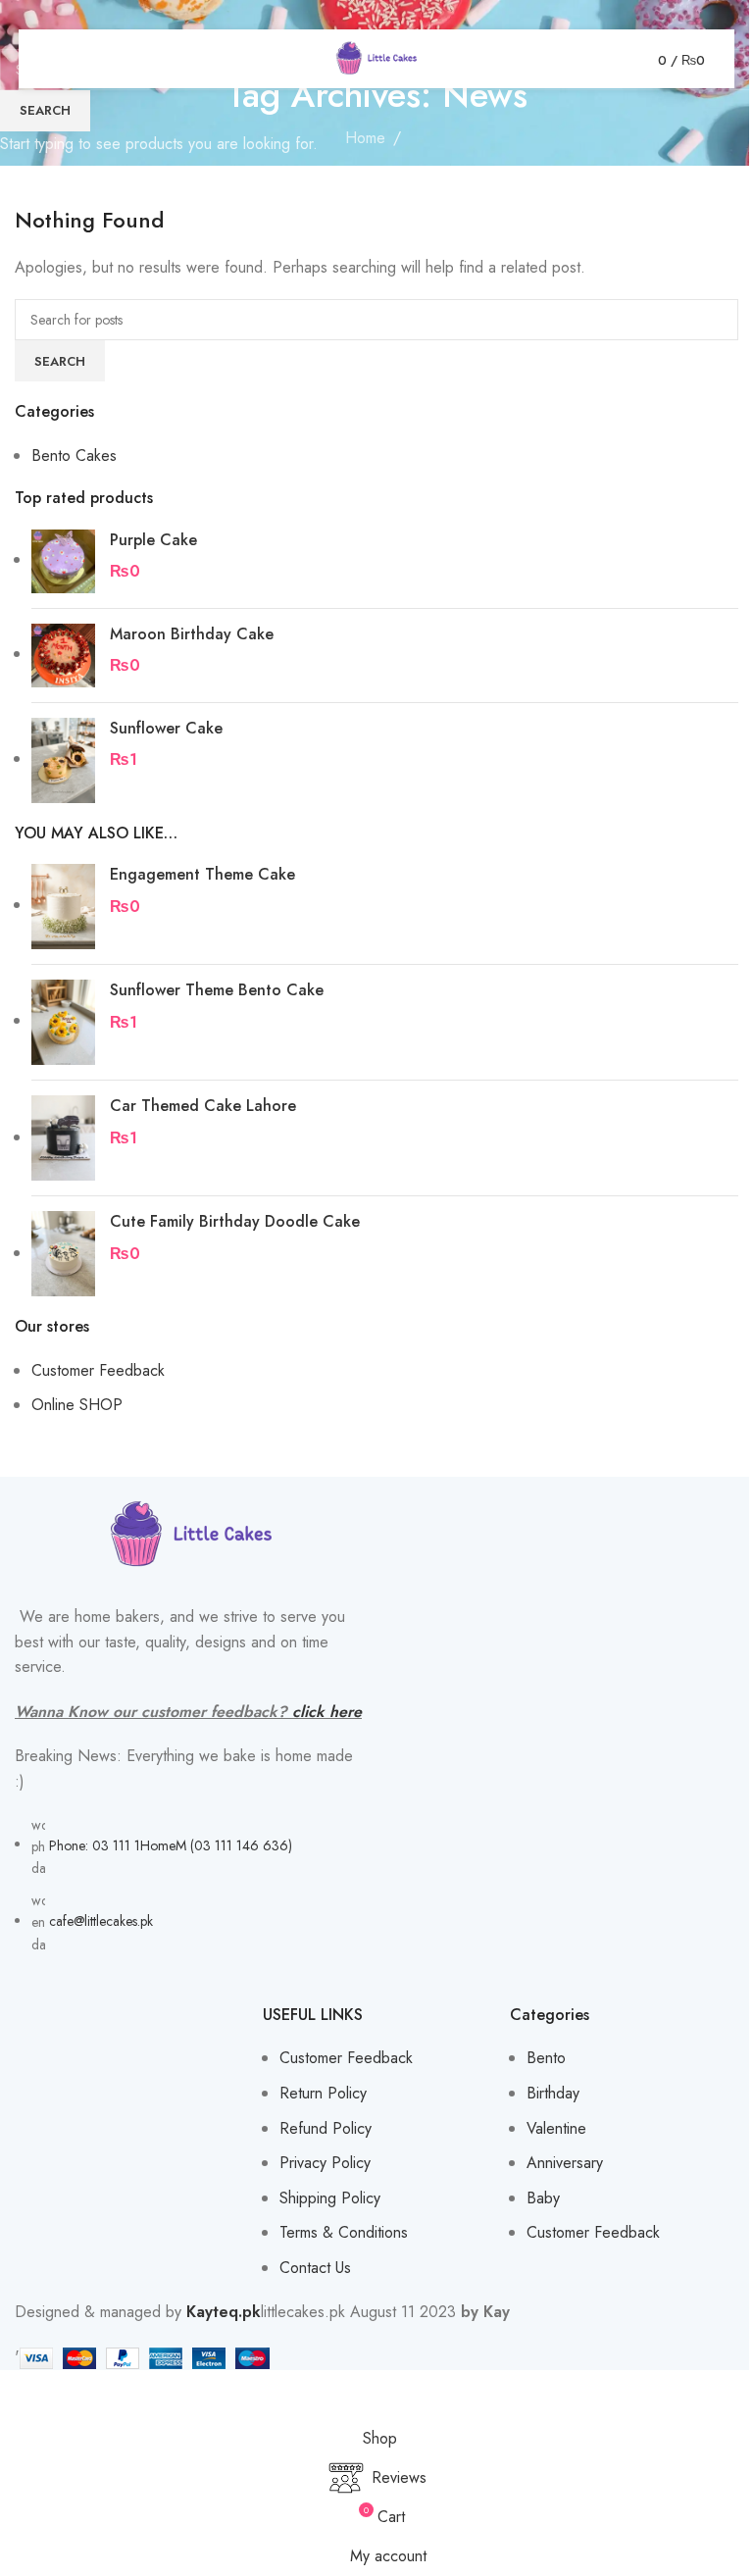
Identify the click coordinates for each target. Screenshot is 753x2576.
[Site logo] (376, 57)
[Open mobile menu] (56, 59)
